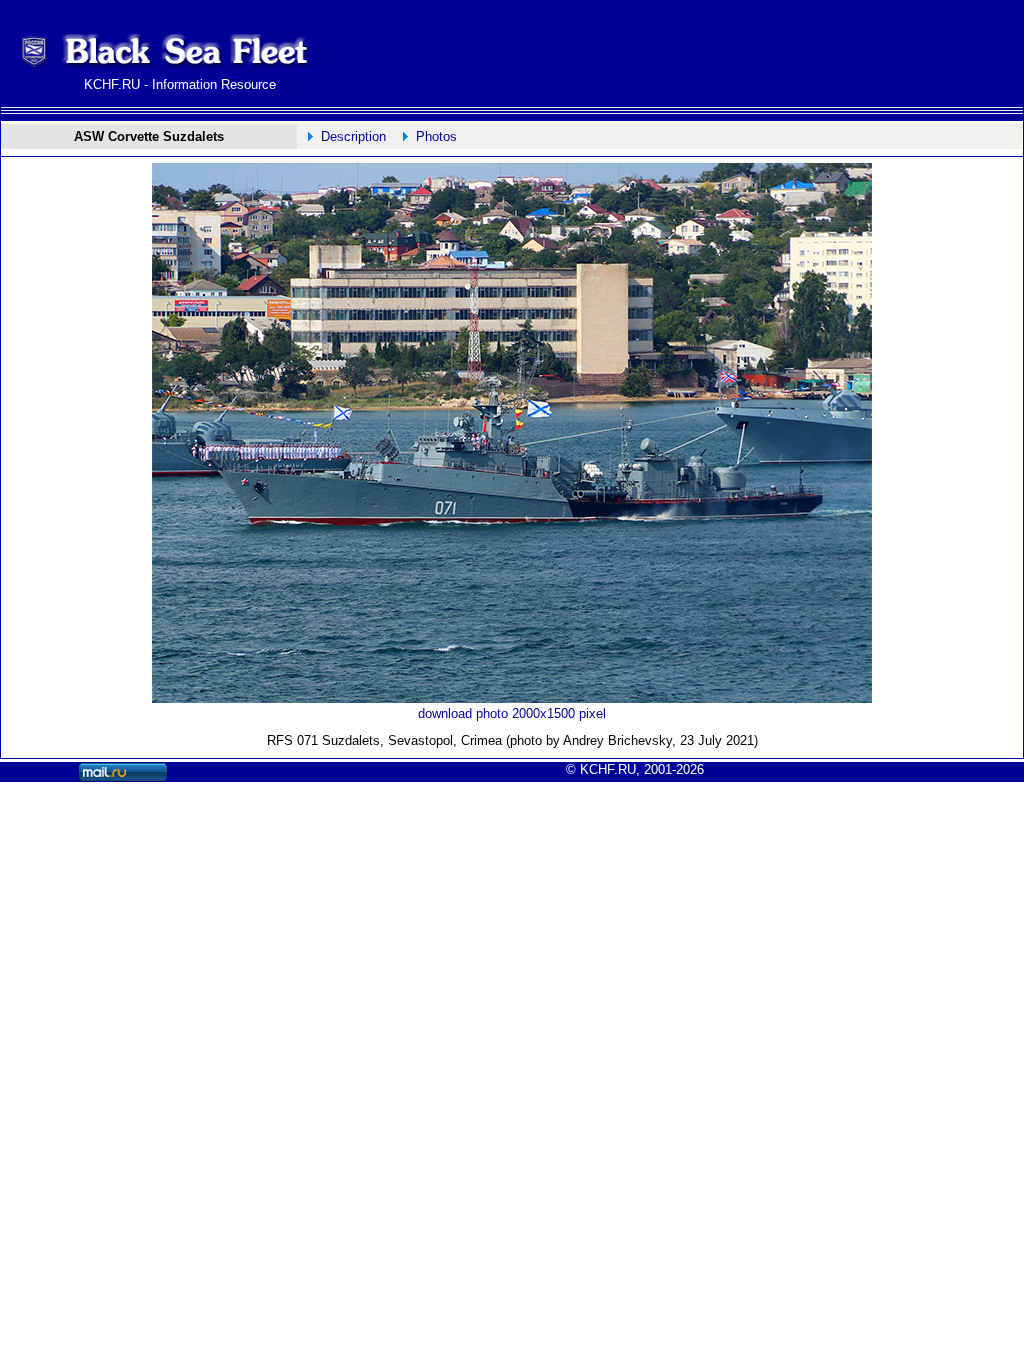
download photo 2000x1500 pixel (512, 713)
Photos (436, 136)
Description (353, 136)
